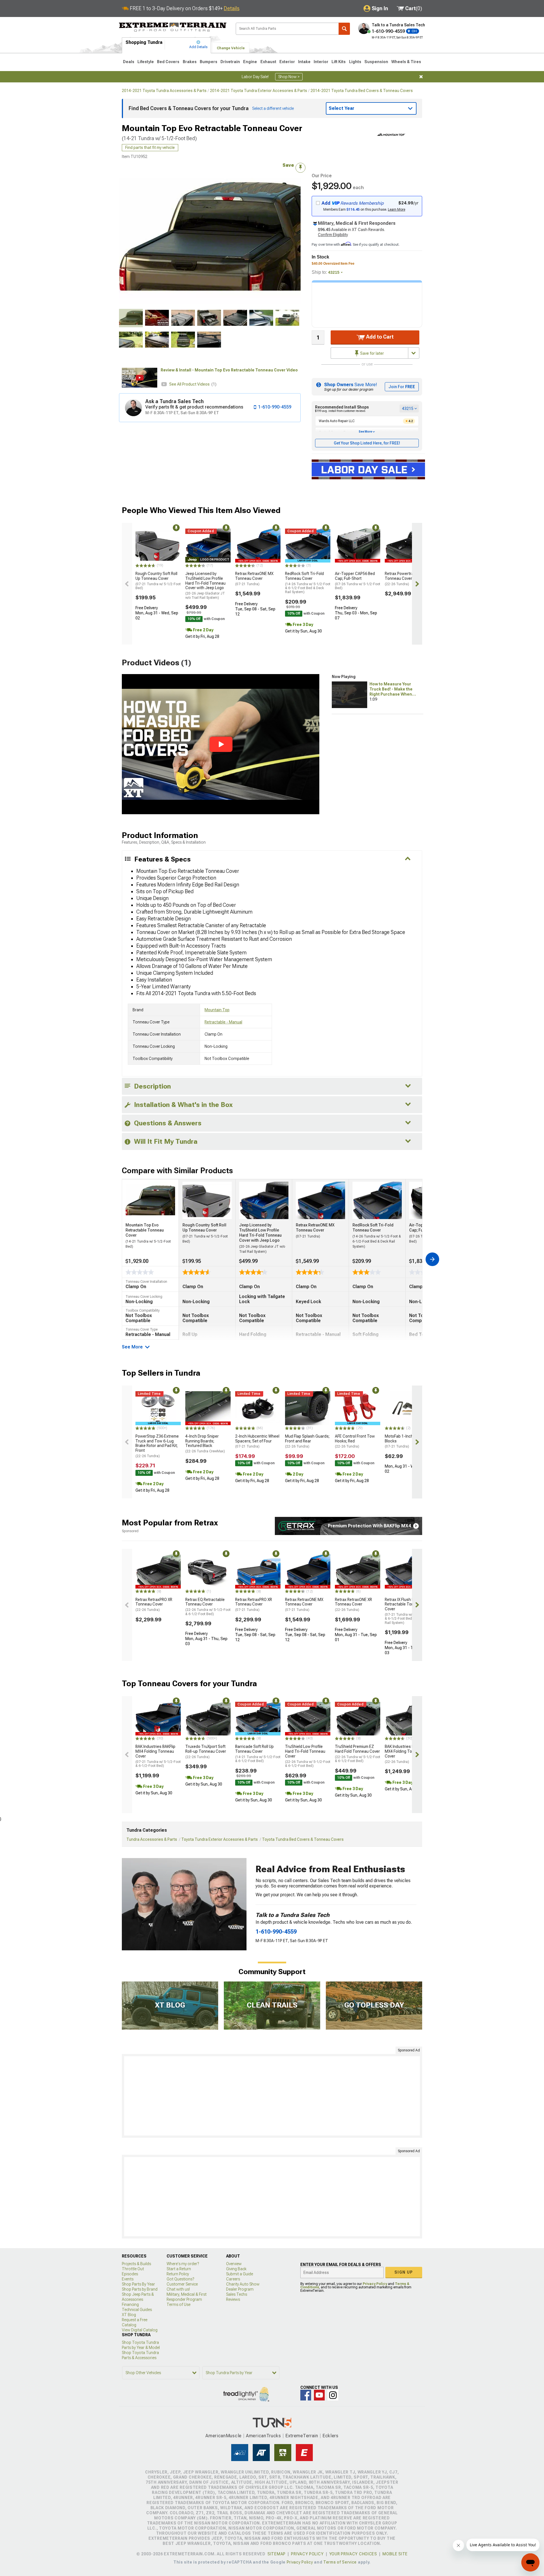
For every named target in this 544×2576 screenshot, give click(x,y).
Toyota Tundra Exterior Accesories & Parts (220, 1839)
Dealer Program (240, 2289)
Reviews (233, 2299)
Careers (233, 2279)
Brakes (190, 62)
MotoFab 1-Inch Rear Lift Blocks (407, 1441)
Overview (234, 2264)
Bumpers (209, 62)
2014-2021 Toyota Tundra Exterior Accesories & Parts (259, 91)
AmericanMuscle (224, 2436)
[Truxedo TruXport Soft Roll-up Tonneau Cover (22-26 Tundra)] (208, 1719)
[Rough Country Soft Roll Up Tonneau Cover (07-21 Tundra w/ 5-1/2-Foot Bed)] (158, 546)
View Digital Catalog (140, 2330)
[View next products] (417, 584)
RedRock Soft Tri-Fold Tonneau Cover (308, 583)
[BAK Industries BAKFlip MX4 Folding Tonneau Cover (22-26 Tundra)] (407, 1719)
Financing (130, 2304)
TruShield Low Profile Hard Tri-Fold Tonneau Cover (308, 1756)
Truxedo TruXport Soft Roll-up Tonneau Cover (206, 1752)
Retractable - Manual (223, 1022)
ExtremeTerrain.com (173, 27)
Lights (355, 62)
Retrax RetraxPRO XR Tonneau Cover (154, 1605)
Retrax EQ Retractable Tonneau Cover (208, 1607)
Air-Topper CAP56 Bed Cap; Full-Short (358, 581)
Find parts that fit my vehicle (150, 147)
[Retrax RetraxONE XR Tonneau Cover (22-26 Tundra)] (358, 1572)
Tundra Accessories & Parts (152, 1839)
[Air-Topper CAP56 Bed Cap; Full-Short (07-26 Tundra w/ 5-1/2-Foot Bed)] (358, 546)
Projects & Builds (136, 2264)
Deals (129, 62)
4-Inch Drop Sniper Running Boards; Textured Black (205, 1444)
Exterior (287, 62)
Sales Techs (237, 2294)
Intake (304, 62)
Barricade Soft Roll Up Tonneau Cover (258, 1754)
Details (232, 8)
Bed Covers (168, 62)
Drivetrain (230, 62)
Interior (321, 62)
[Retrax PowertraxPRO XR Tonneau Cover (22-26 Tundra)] (407, 546)
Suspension (376, 62)
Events (128, 2279)
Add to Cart (379, 337)
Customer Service (182, 2284)
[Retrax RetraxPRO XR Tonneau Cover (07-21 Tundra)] (258, 1572)
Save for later (372, 353)
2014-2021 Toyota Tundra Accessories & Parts (164, 91)
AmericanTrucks (263, 2436)
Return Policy (178, 2274)
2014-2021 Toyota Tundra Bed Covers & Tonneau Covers (362, 91)
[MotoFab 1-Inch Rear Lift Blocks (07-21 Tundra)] (407, 1408)
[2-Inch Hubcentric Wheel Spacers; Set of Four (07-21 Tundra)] (258, 1408)
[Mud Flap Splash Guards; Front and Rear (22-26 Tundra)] (308, 1408)
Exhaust (268, 62)
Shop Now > (289, 77)
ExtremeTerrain (302, 2436)
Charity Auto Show (243, 2284)
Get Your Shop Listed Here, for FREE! (367, 443)
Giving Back (236, 2269)
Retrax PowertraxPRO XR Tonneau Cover (407, 579)
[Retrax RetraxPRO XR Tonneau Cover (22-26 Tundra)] (158, 1572)
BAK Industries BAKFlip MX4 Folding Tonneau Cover (158, 1756)
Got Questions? (180, 2279)
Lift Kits (339, 62)
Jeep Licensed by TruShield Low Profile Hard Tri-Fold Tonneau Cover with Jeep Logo (205, 585)
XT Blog (129, 2315)
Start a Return (179, 2269)
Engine (250, 62)
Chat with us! (178, 2289)
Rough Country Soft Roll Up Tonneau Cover (158, 581)
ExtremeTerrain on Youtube (319, 2395)
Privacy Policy (375, 2284)
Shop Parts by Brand (140, 2289)
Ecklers (331, 2436)
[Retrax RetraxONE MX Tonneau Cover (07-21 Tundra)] (258, 546)
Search (344, 29)
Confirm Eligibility (333, 235)
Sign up (404, 2272)
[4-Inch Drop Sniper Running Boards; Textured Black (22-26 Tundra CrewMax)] (208, 1408)
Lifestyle (146, 62)
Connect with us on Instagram (333, 2395)
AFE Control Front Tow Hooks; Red (355, 1441)
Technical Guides (137, 2310)
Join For (402, 387)
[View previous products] (127, 584)
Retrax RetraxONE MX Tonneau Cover (254, 579)
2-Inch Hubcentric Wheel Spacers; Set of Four (257, 1441)
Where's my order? (183, 2264)
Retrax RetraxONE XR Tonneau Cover (353, 1605)
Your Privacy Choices (353, 2554)
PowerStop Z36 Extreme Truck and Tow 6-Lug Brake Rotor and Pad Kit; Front (157, 1446)
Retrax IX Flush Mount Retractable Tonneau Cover (407, 1611)
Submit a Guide (240, 2274)
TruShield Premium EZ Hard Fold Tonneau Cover (358, 1754)
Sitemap (277, 2554)
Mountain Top (217, 1010)
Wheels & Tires (406, 62)
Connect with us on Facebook (306, 2395)
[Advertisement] (272, 2096)
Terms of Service (340, 2562)
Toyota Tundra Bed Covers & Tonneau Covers (303, 1839)
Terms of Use (178, 2304)
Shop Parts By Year (138, 2284)
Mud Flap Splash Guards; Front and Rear (307, 1441)
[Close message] (421, 77)
